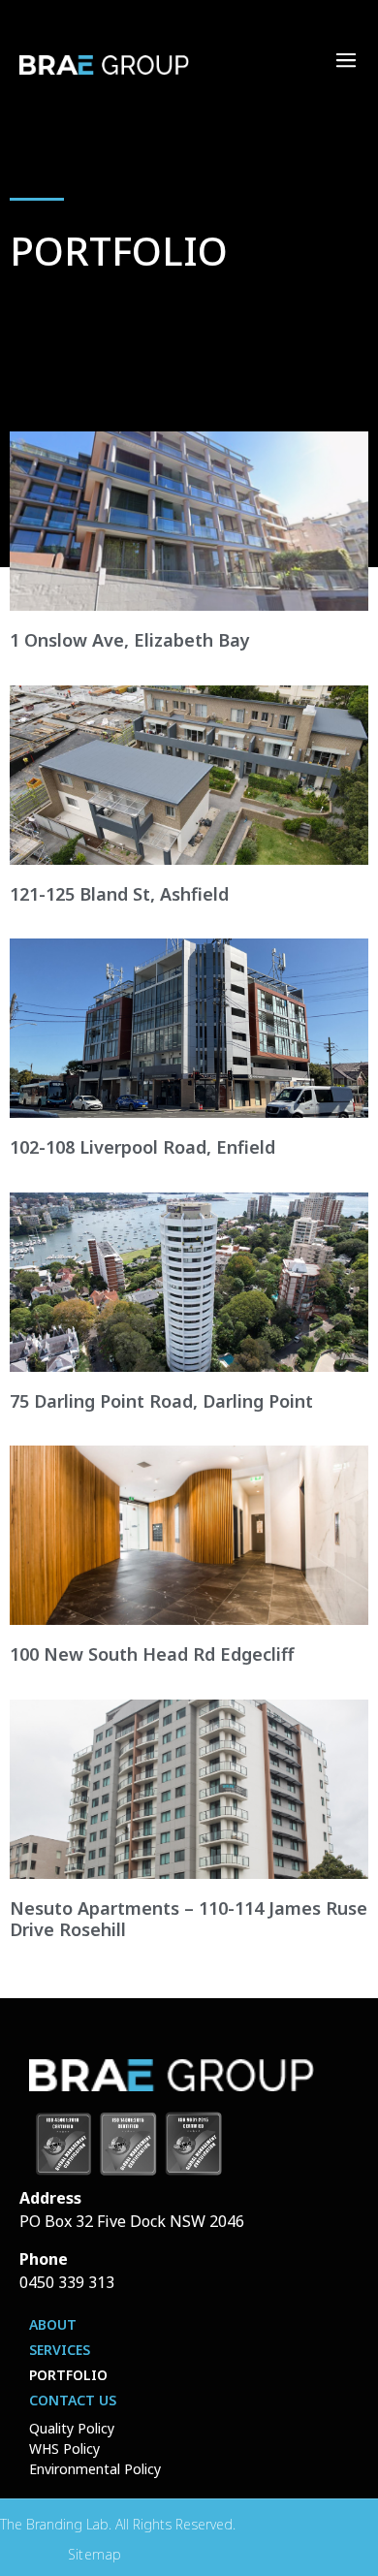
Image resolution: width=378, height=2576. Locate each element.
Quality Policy (72, 2428)
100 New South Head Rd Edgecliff (152, 1654)
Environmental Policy (95, 2469)
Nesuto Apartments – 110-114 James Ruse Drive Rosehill (189, 1919)
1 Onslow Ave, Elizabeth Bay (130, 640)
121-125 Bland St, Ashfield (119, 894)
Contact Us (73, 2400)
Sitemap (95, 2554)
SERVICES (60, 2350)
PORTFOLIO (68, 2375)
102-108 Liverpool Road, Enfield (142, 1147)
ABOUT (53, 2324)
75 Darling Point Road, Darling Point (161, 1401)
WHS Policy (64, 2449)
